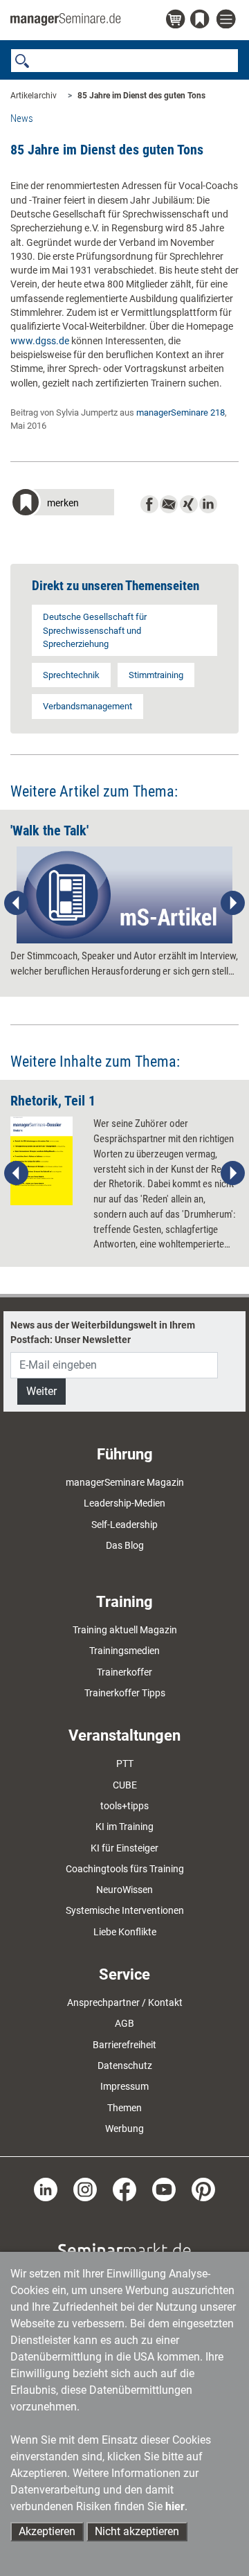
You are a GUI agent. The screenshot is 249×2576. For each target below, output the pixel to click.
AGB (124, 2023)
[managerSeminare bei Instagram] (85, 2189)
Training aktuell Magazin (125, 1630)
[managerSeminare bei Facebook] (124, 2189)
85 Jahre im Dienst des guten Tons (141, 96)
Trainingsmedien (124, 1651)
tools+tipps (124, 1806)
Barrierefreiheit (124, 2045)
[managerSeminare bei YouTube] (164, 2189)
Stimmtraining (156, 675)
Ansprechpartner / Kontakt (125, 2002)
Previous (17, 903)
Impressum (124, 2086)
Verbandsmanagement (87, 706)
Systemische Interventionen (125, 1910)
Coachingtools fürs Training (125, 1869)
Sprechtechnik (71, 675)
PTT (125, 1764)
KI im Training (124, 1827)
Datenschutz (125, 2066)
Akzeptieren (47, 2531)
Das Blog (125, 1545)
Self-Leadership (124, 1525)
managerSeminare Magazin (125, 1482)
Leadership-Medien (124, 1503)
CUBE (125, 1785)
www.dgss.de (40, 341)
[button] (62, 504)
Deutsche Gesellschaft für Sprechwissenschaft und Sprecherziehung (95, 630)
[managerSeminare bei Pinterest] (203, 2189)
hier (175, 2506)
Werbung (124, 2129)
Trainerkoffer (124, 1672)
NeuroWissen (124, 1890)
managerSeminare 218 (181, 412)
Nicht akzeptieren (137, 2531)
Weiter (41, 1391)
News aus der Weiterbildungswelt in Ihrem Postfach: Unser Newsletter (103, 1332)
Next (232, 903)
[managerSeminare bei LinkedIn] (46, 2189)
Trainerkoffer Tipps (125, 1693)
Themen (124, 2108)
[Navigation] (228, 20)
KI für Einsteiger (124, 1848)
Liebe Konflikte (125, 1932)
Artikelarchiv (34, 96)
